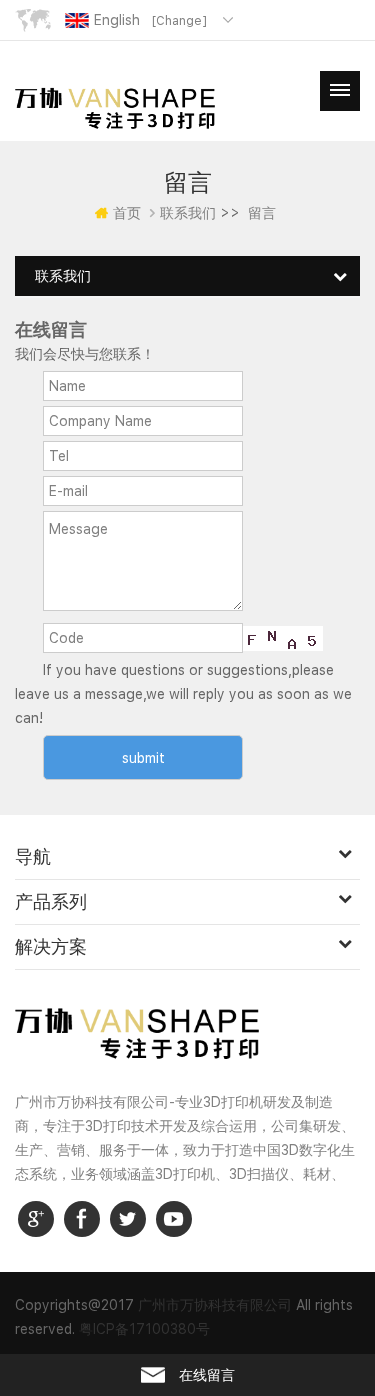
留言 (262, 213)
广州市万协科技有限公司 (215, 1305)
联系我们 (188, 213)
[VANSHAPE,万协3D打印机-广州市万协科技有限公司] (115, 107)
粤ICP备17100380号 (144, 1329)
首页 (127, 213)
